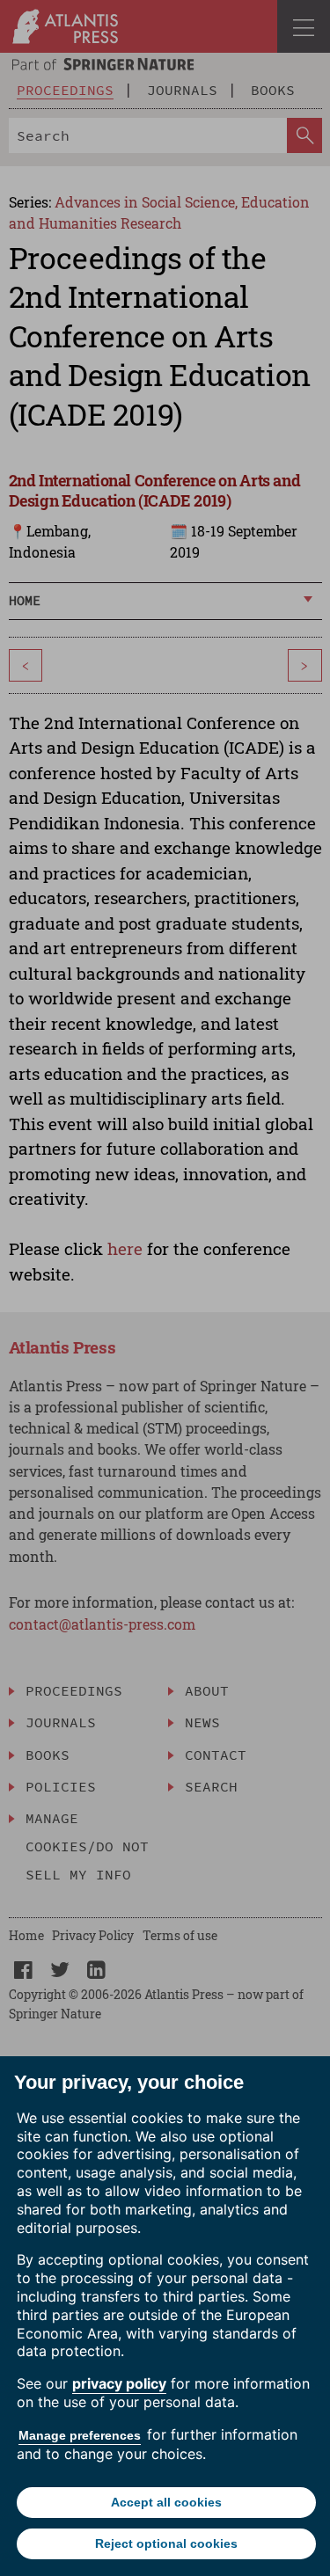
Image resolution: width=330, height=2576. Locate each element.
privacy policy (119, 2383)
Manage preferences (80, 2435)
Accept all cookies (166, 2502)
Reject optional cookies (166, 2543)
